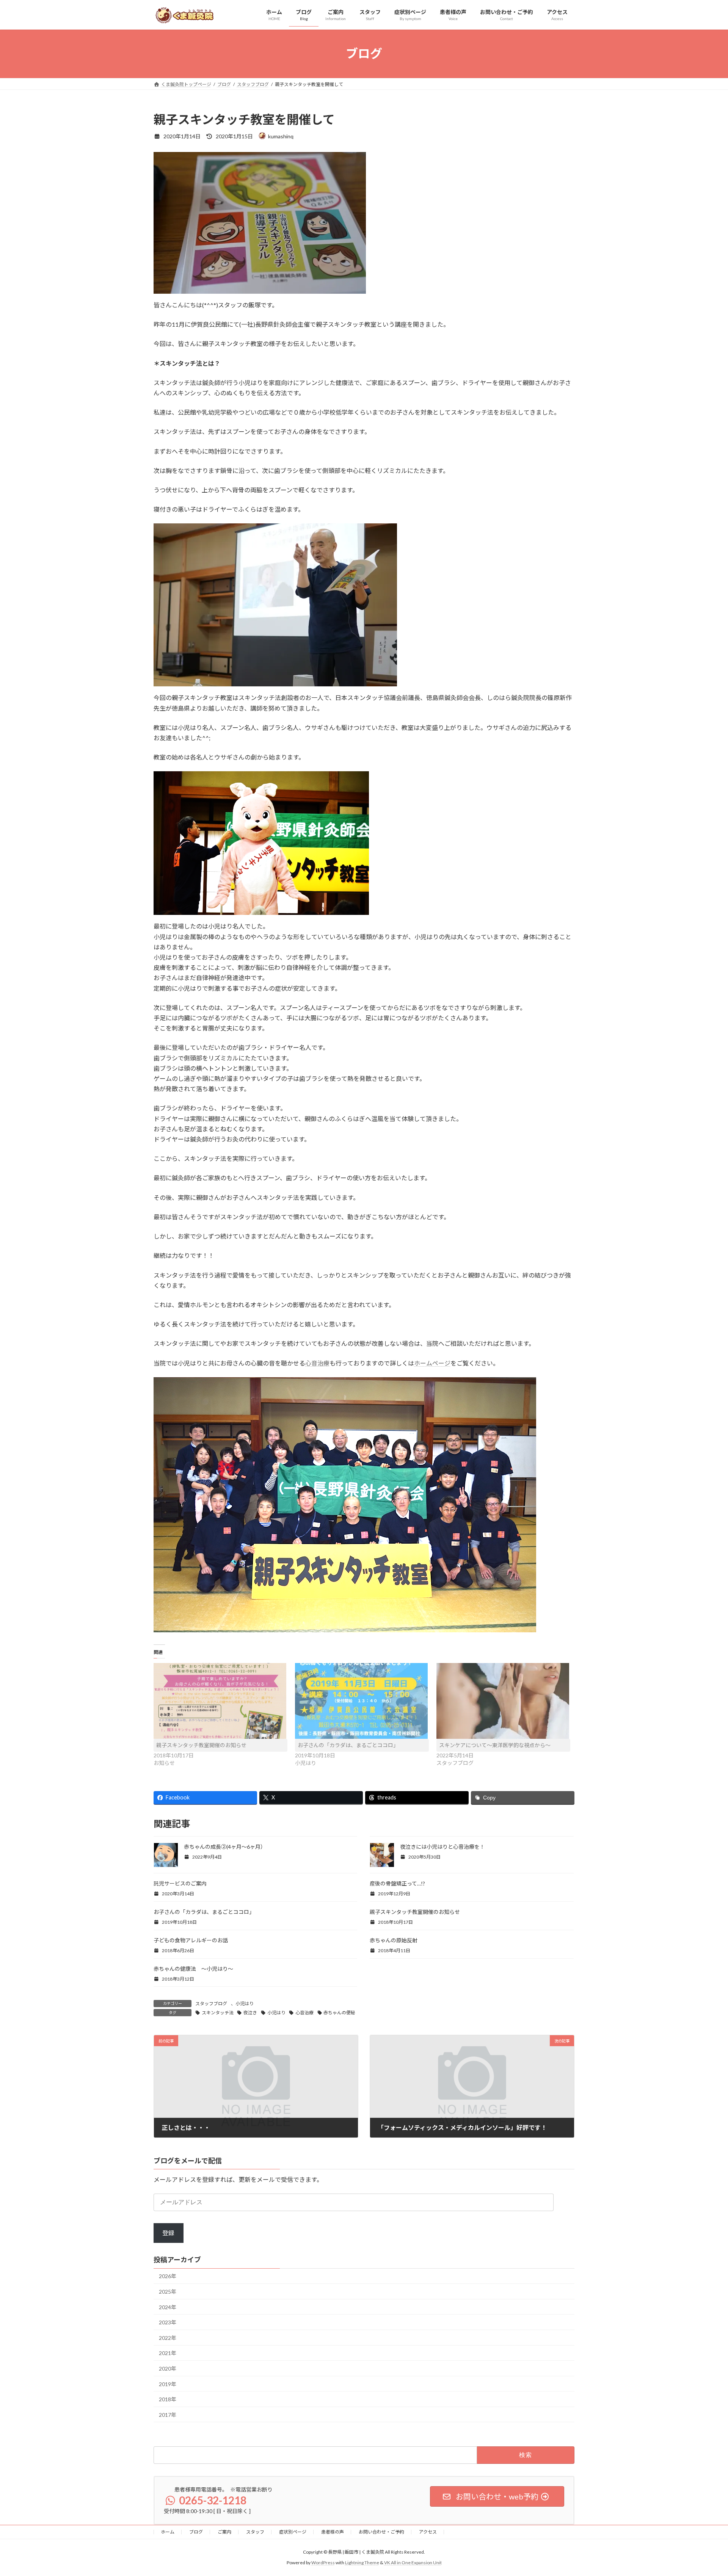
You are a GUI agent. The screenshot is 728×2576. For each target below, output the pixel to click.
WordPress (323, 2563)
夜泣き (250, 2013)
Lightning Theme (362, 2563)
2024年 (168, 2307)
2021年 (168, 2353)
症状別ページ (293, 2532)
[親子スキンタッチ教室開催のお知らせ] (220, 1701)
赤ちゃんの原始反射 (394, 1940)
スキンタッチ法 (218, 2013)
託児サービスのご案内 (180, 1883)
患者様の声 (333, 2532)
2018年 (168, 2399)
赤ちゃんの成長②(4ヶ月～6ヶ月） (225, 1847)
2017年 (168, 2415)
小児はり (245, 2004)
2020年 (168, 2369)
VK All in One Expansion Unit (413, 2563)
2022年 (168, 2338)
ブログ (196, 2532)
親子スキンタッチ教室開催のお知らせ (201, 1745)
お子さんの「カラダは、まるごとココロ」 (348, 1745)
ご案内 (224, 2532)
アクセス (428, 2532)
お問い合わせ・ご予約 (381, 2532)
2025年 (168, 2292)
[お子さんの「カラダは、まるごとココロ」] (362, 1701)
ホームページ (432, 1363)
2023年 (168, 2322)
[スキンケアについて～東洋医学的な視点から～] (503, 1701)
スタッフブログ (211, 2004)
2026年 (168, 2276)
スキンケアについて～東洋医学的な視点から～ (495, 1745)
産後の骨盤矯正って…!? (397, 1883)
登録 (168, 2233)
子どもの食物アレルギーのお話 (191, 1940)
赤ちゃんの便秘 (339, 2013)
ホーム (168, 2532)
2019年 (168, 2384)
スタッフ (255, 2532)
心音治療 (317, 1363)
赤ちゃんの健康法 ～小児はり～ (193, 1969)
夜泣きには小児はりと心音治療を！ (442, 1847)
